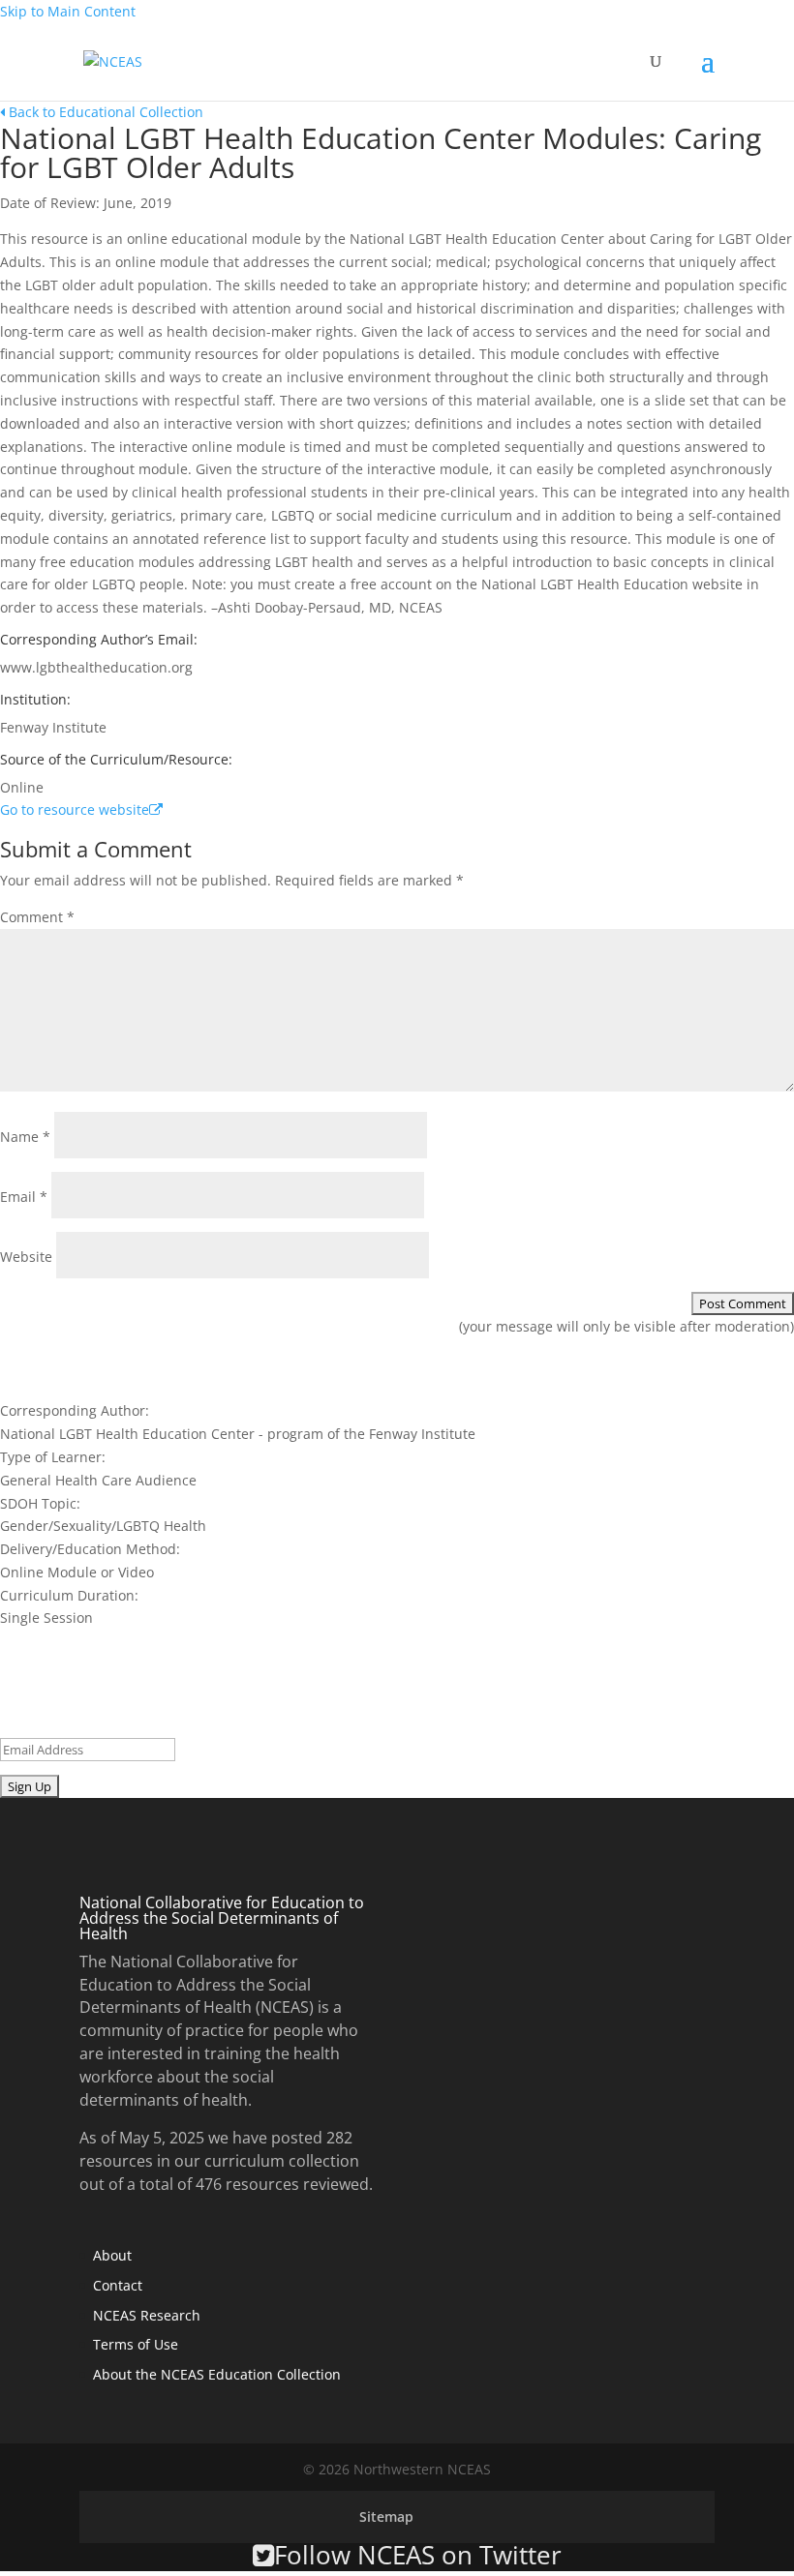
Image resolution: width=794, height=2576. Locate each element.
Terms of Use (136, 2344)
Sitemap (386, 2516)
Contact (118, 2285)
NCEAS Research (147, 2315)
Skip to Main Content (68, 11)
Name (25, 1137)
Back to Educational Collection (104, 112)
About (112, 2255)
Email (24, 1197)
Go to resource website (75, 809)
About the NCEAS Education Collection (217, 2374)
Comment (37, 917)
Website (26, 1257)
